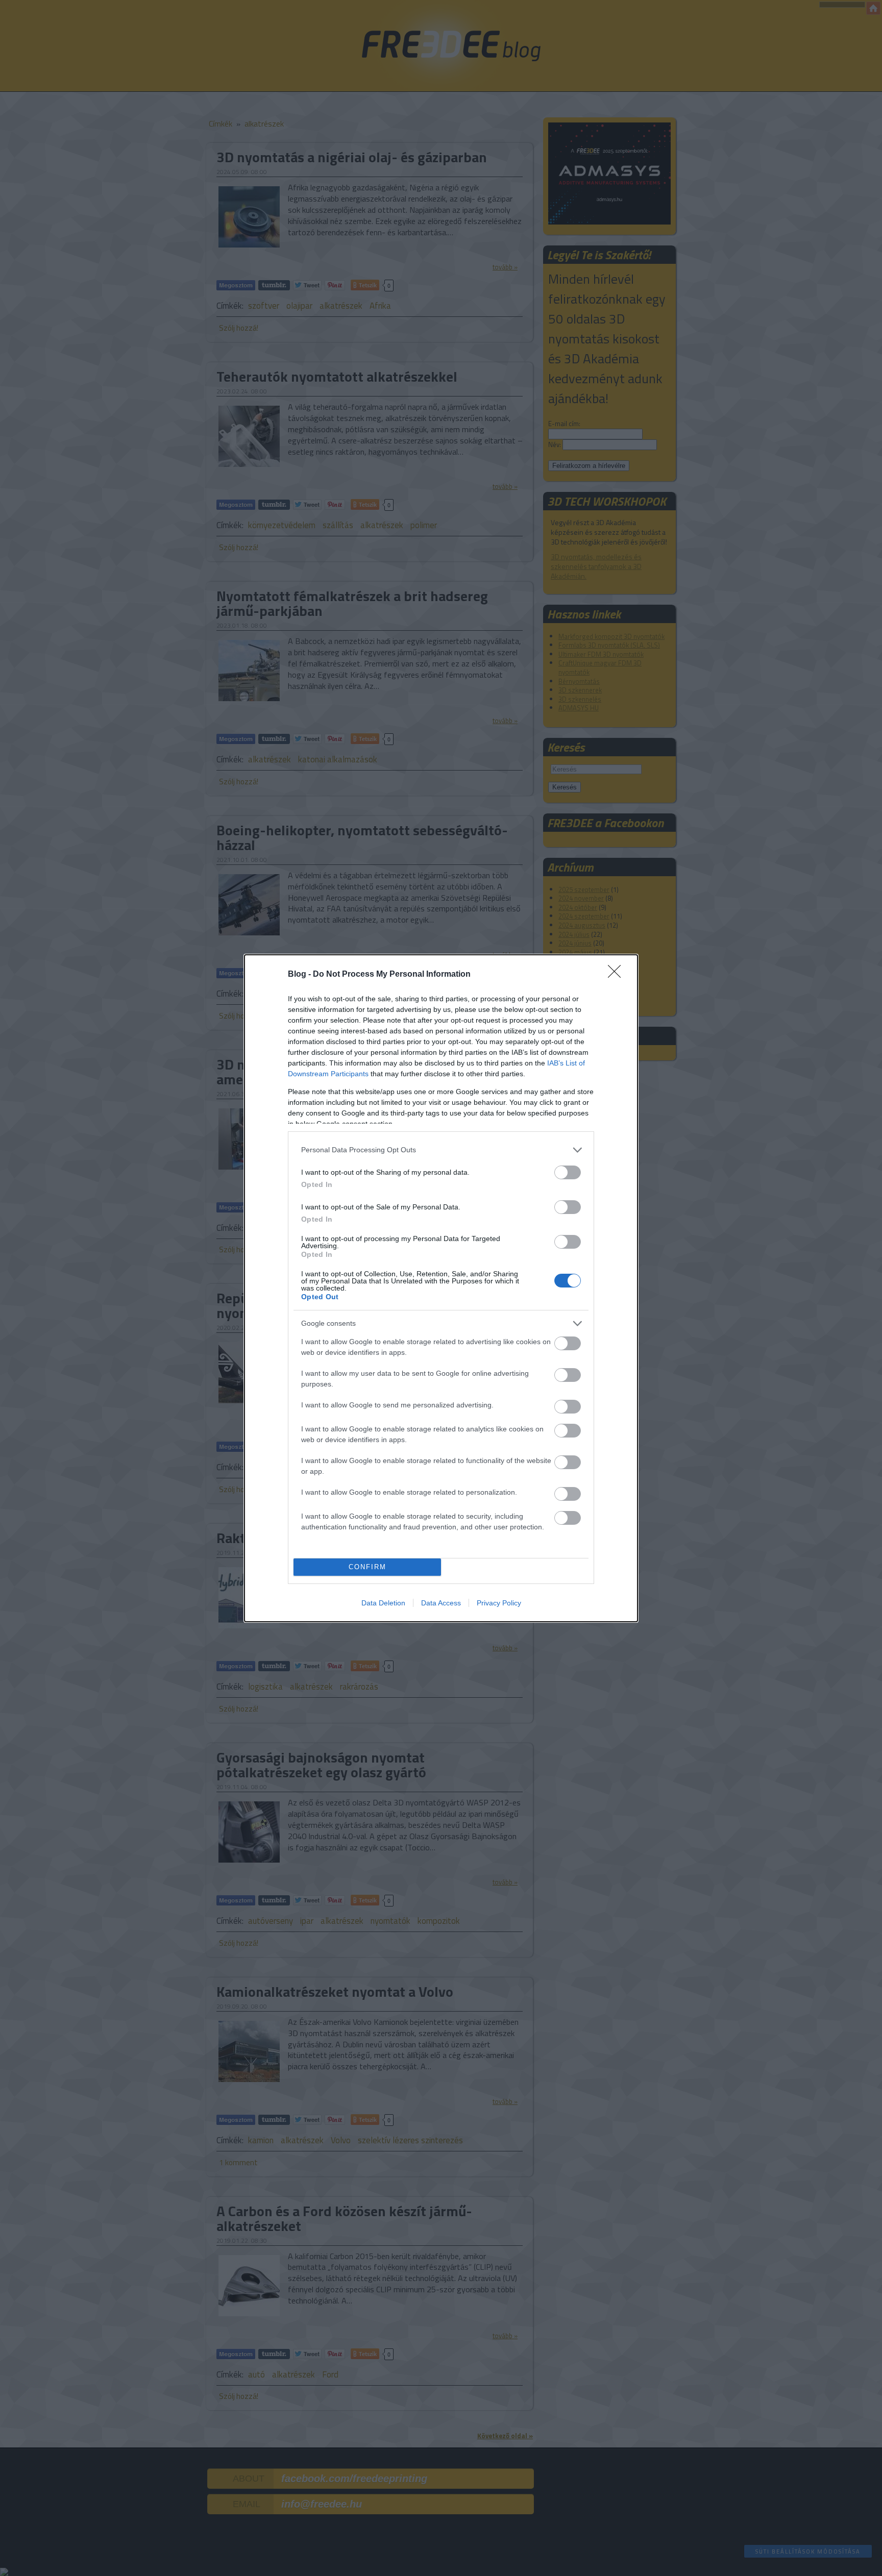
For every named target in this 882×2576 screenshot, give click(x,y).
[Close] (618, 975)
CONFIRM (367, 1567)
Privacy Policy (499, 1603)
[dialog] (441, 1288)
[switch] (568, 1172)
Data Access (441, 1603)
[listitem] (441, 1150)
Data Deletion (383, 1603)
